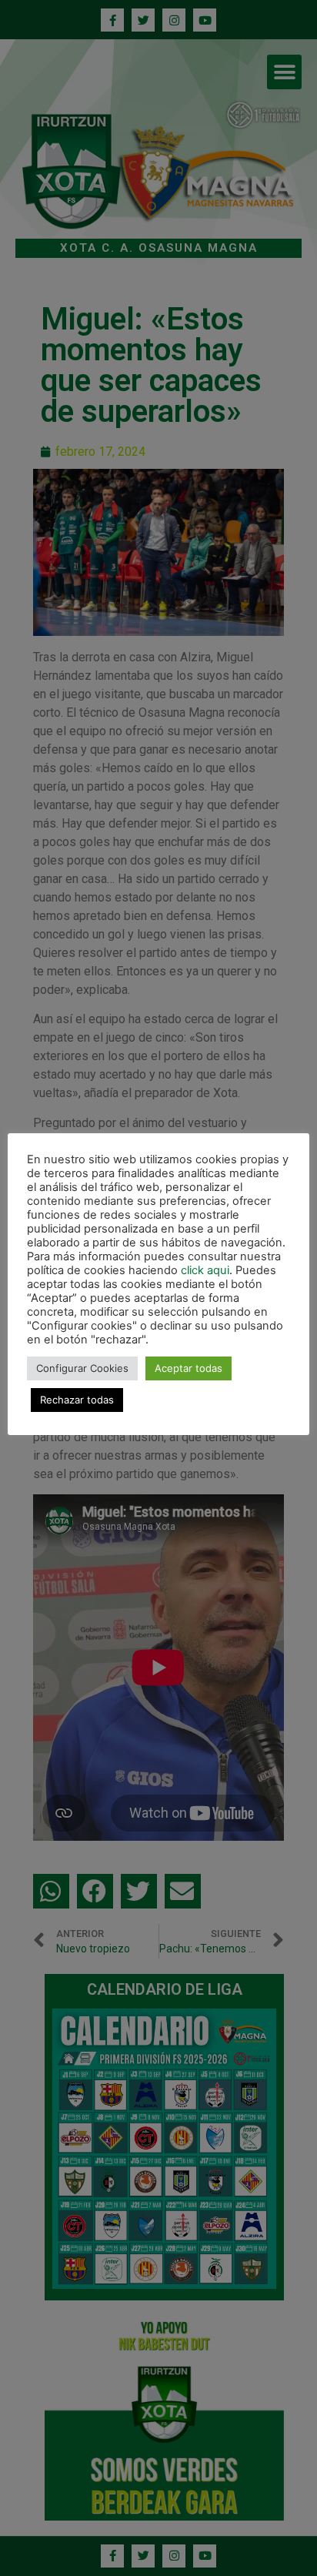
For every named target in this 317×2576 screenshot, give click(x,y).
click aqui (205, 1270)
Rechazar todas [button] (77, 1400)
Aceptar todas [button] (189, 1368)
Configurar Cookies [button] (82, 1368)
